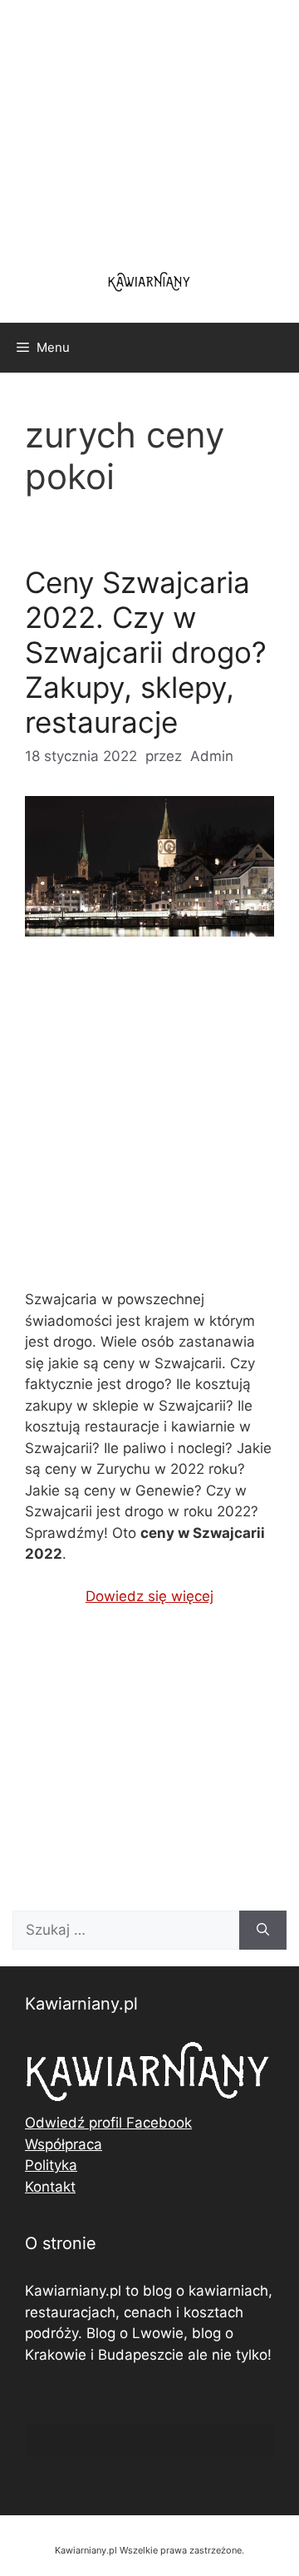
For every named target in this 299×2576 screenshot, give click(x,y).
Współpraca (64, 2144)
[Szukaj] (263, 1931)
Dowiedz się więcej (149, 1596)
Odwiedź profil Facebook (108, 2123)
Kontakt (50, 2187)
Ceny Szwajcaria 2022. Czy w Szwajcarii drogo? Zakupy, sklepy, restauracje (146, 652)
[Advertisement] (149, 1127)
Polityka (51, 2165)
